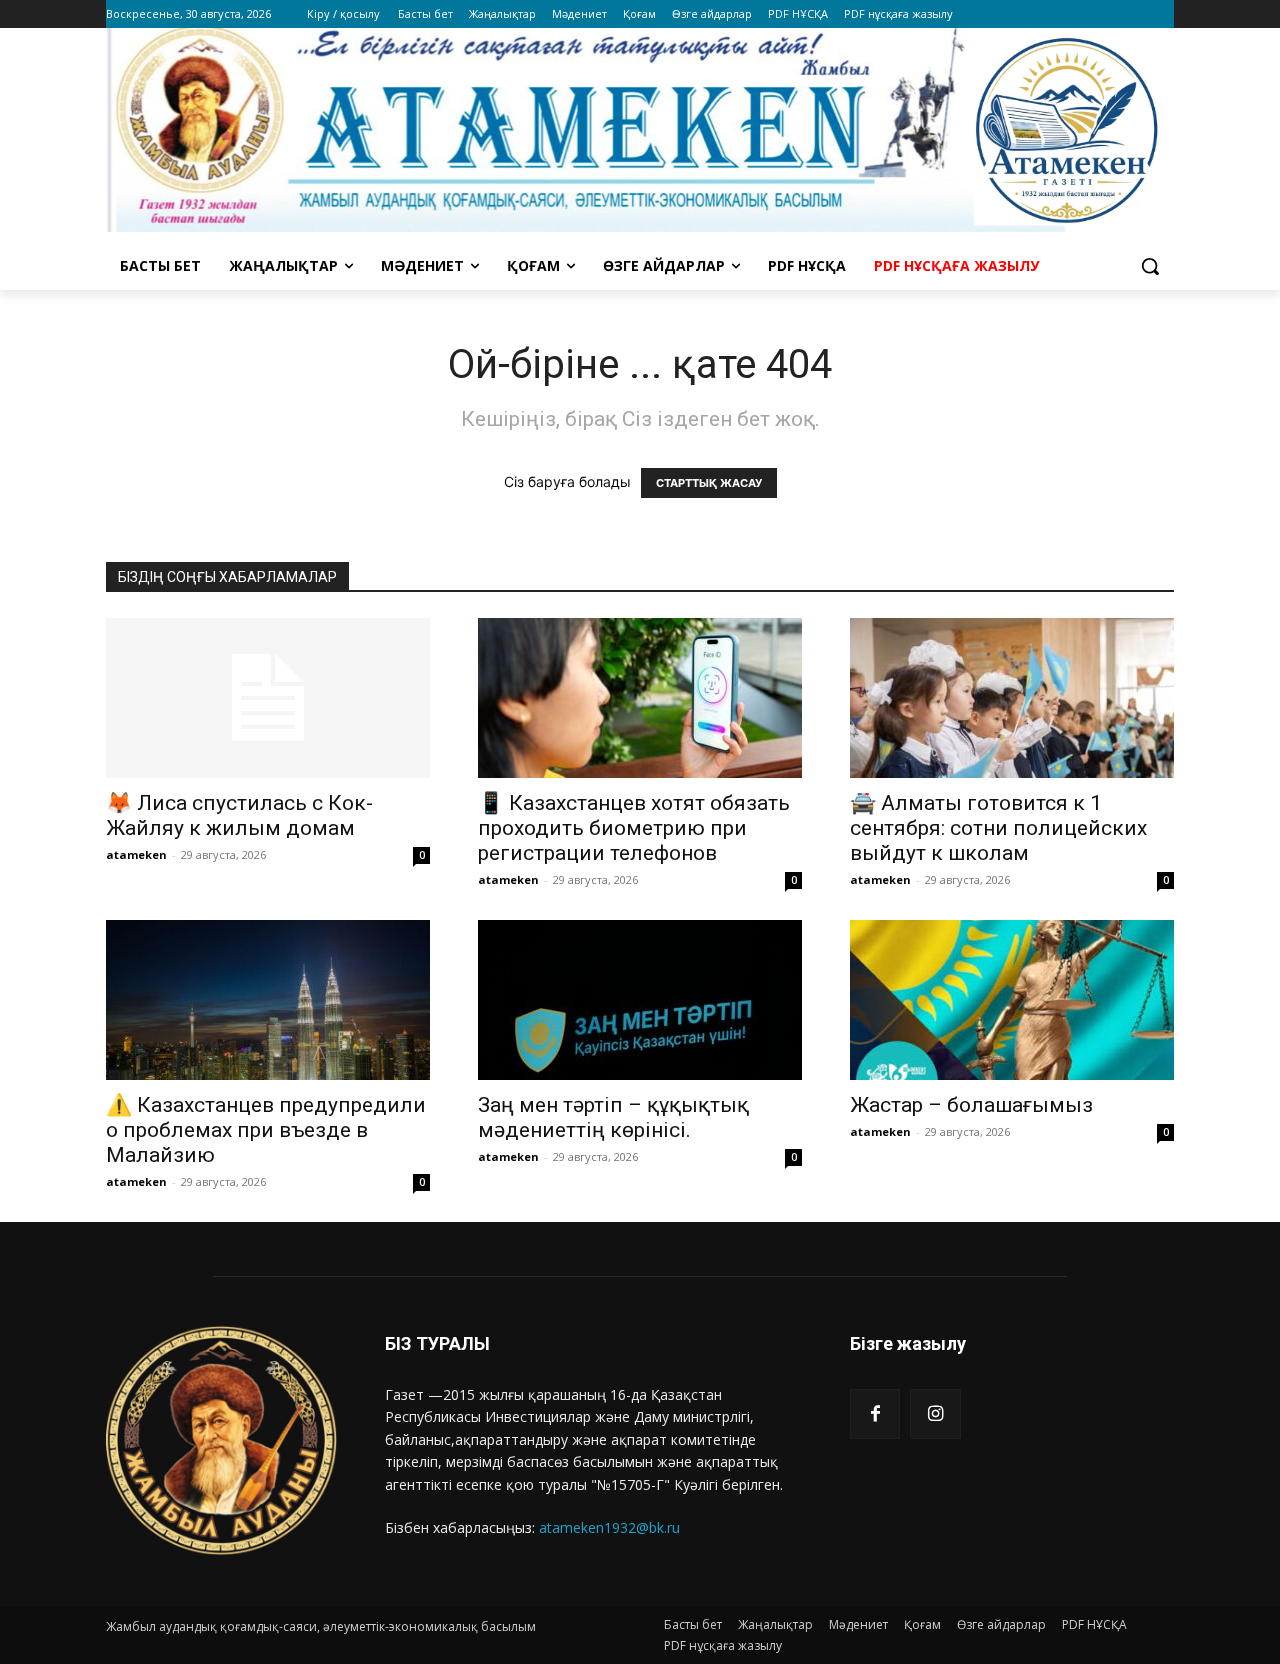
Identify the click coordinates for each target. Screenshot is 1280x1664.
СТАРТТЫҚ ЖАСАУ (709, 483)
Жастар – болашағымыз (971, 1105)
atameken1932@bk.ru (609, 1527)
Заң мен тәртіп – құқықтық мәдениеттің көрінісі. (613, 1117)
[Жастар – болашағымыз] (1012, 1000)
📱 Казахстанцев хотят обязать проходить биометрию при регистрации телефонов (634, 828)
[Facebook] (875, 1414)
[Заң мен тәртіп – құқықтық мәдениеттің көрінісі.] (640, 1000)
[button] (1150, 266)
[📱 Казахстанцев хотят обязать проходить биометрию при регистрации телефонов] (640, 698)
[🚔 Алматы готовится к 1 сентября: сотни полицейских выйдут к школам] (1012, 698)
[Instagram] (935, 1414)
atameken (136, 854)
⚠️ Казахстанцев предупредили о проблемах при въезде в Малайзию (266, 1130)
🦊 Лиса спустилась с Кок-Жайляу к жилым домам (239, 815)
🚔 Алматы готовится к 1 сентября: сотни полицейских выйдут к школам (998, 828)
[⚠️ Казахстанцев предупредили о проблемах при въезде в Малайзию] (268, 1000)
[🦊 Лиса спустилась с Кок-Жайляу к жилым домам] (268, 698)
